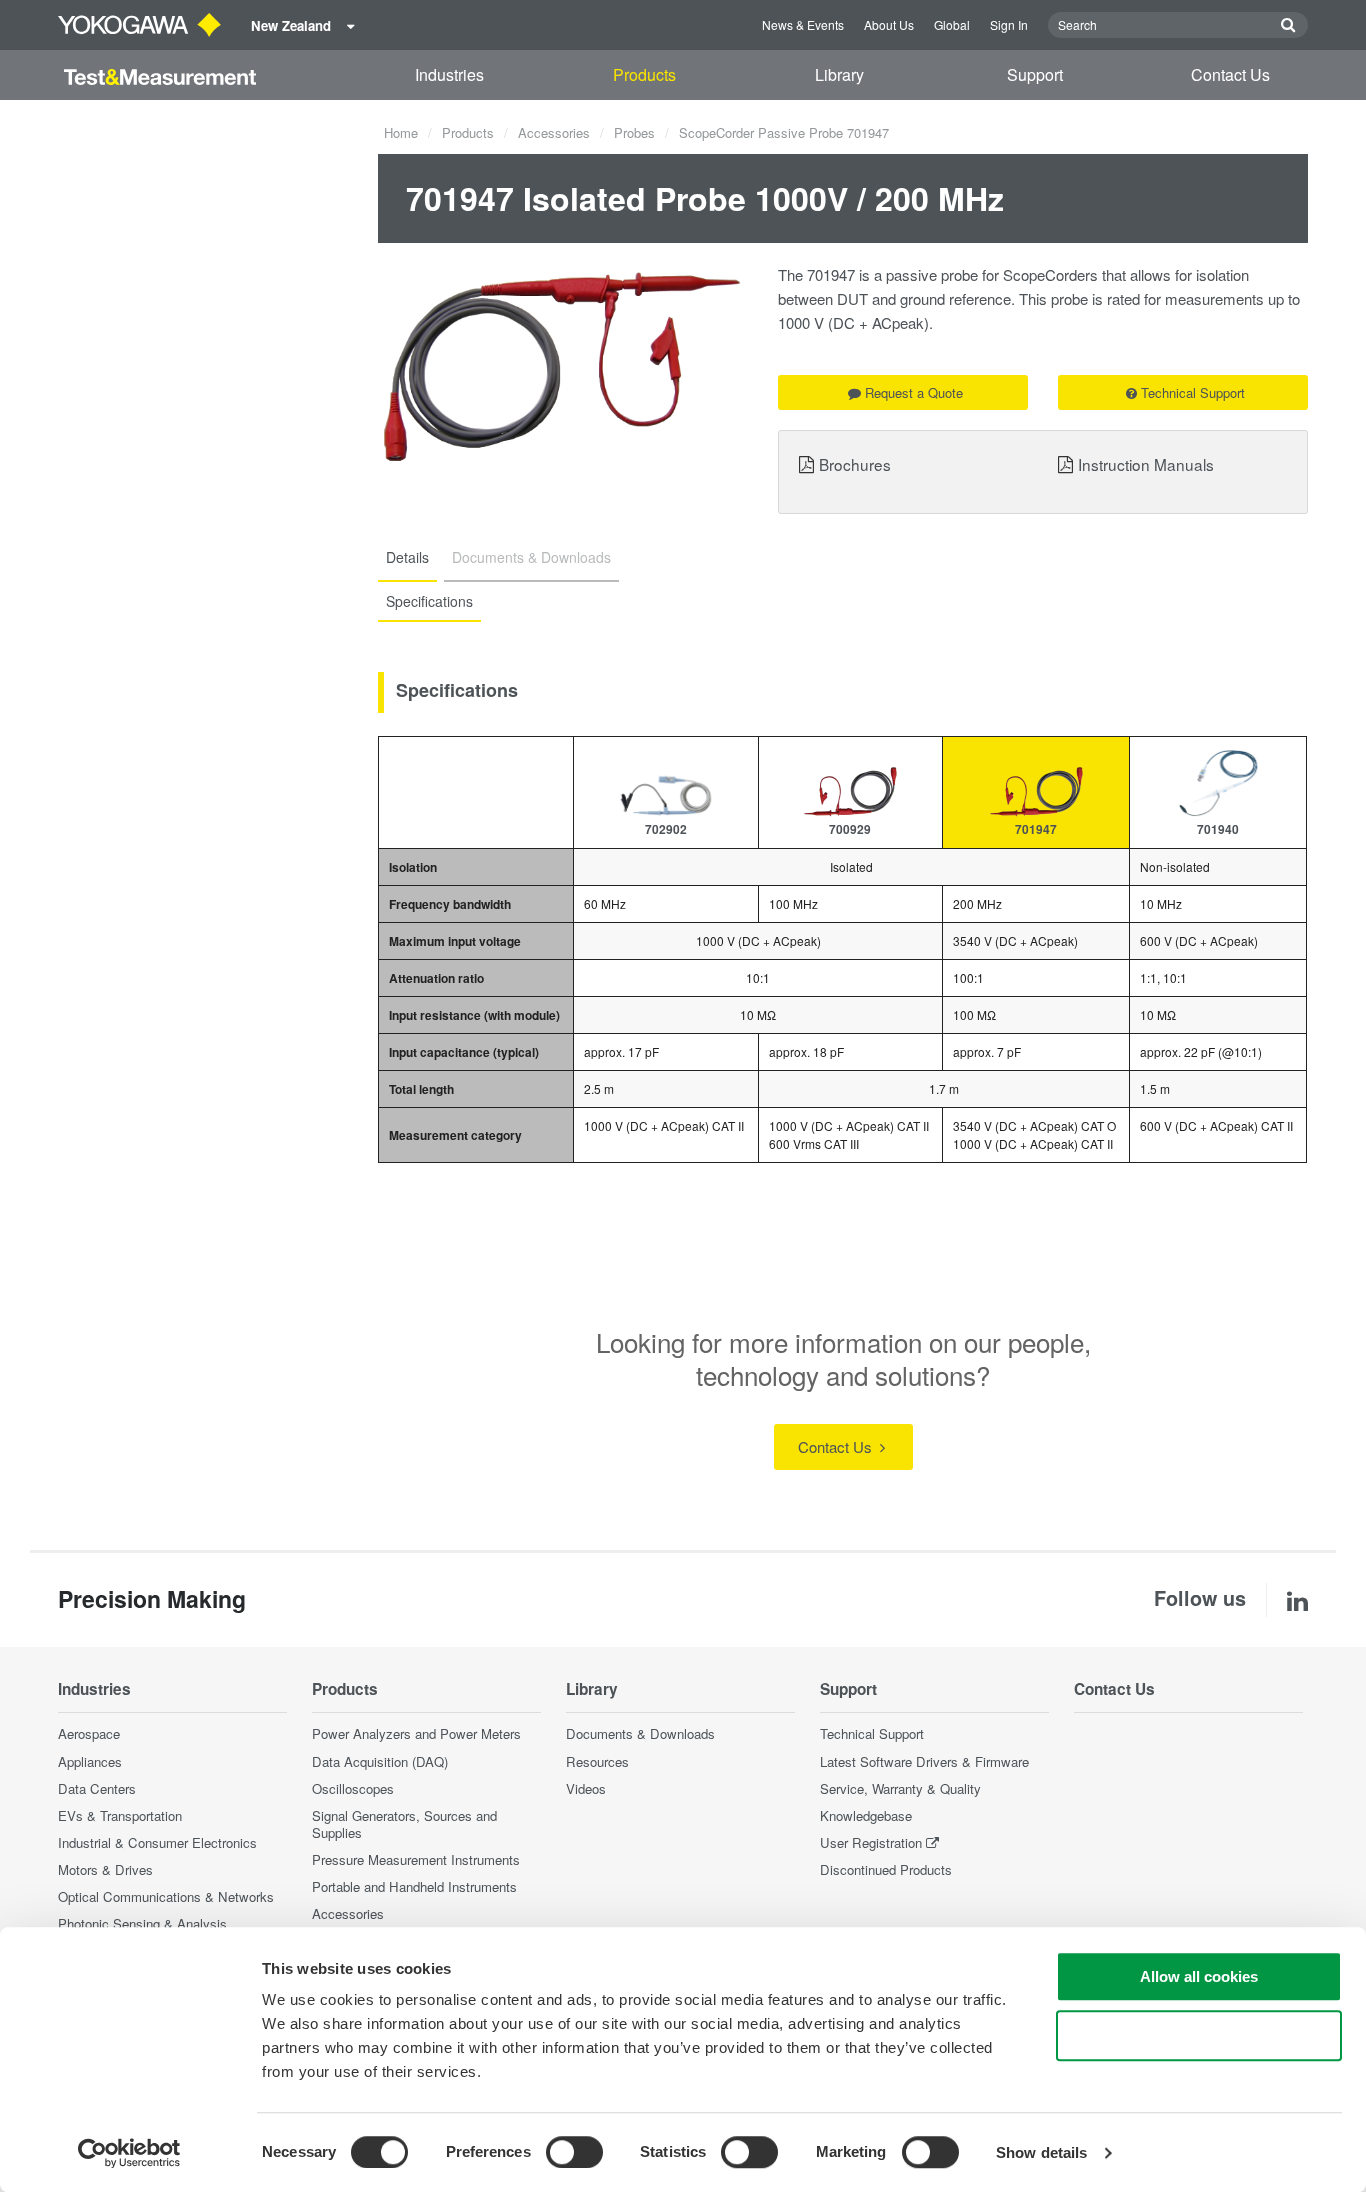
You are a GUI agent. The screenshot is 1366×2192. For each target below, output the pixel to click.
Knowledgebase (866, 1815)
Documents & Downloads (640, 1733)
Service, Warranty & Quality (900, 1788)
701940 (1218, 829)
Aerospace (89, 1733)
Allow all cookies (1199, 1976)
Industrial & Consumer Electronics (157, 1842)
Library (839, 74)
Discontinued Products (886, 1869)
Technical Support (1193, 392)
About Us (889, 24)
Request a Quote (914, 392)
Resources (597, 1761)
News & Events (803, 24)
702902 (666, 829)
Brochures (855, 464)
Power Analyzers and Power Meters (416, 1733)
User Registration (871, 1842)
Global (952, 24)
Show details (1041, 2152)
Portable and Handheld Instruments (414, 1886)
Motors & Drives (105, 1869)
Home (401, 132)
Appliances (90, 1761)
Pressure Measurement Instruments (416, 1859)
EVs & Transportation (120, 1815)
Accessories (554, 132)
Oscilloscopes (353, 1788)
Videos (586, 1788)
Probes (634, 132)
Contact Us (1230, 74)
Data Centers (97, 1788)
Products (644, 74)
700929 (850, 829)
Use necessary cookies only (1199, 2035)
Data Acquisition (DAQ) (380, 1761)
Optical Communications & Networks (166, 1896)
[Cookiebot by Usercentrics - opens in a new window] (129, 2153)
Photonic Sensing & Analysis (142, 1923)
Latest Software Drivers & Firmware (924, 1761)
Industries (449, 74)
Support (1035, 74)
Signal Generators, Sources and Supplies (404, 1824)
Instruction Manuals (1146, 464)
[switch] (574, 2152)
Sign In (1009, 24)
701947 (1036, 829)
